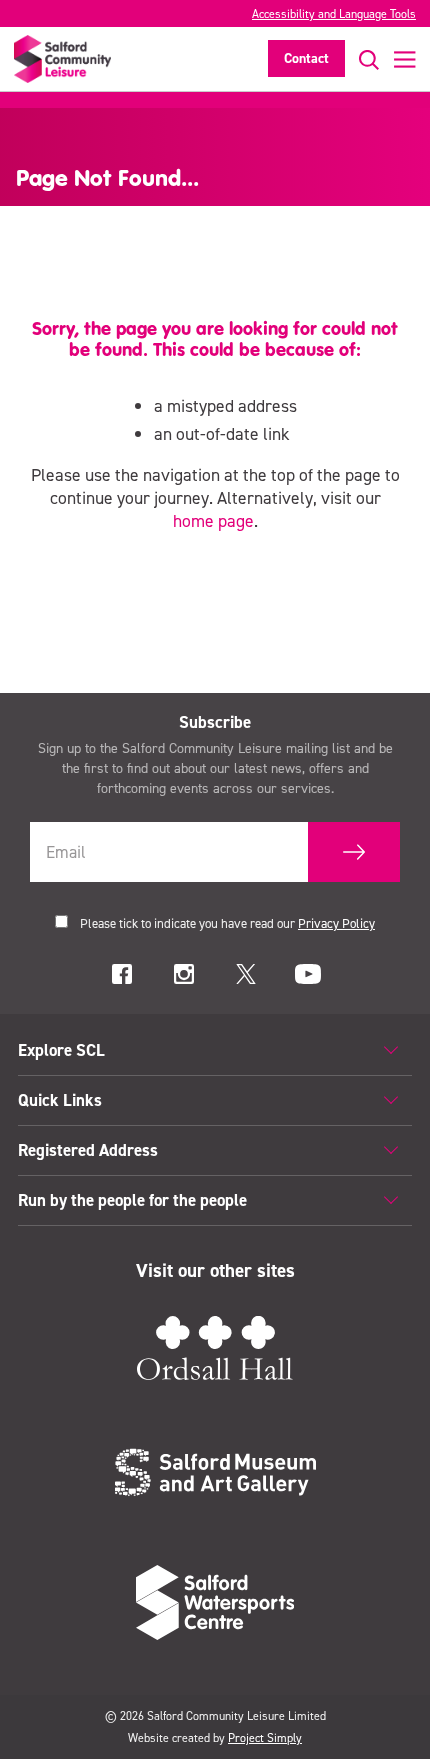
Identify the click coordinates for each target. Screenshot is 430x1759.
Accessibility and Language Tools (334, 14)
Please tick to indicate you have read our (227, 923)
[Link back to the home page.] (62, 59)
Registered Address (88, 1150)
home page (213, 521)
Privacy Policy (336, 923)
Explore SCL (61, 1050)
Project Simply (265, 1738)
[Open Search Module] (362, 59)
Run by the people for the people (132, 1200)
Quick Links (60, 1100)
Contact (306, 58)
